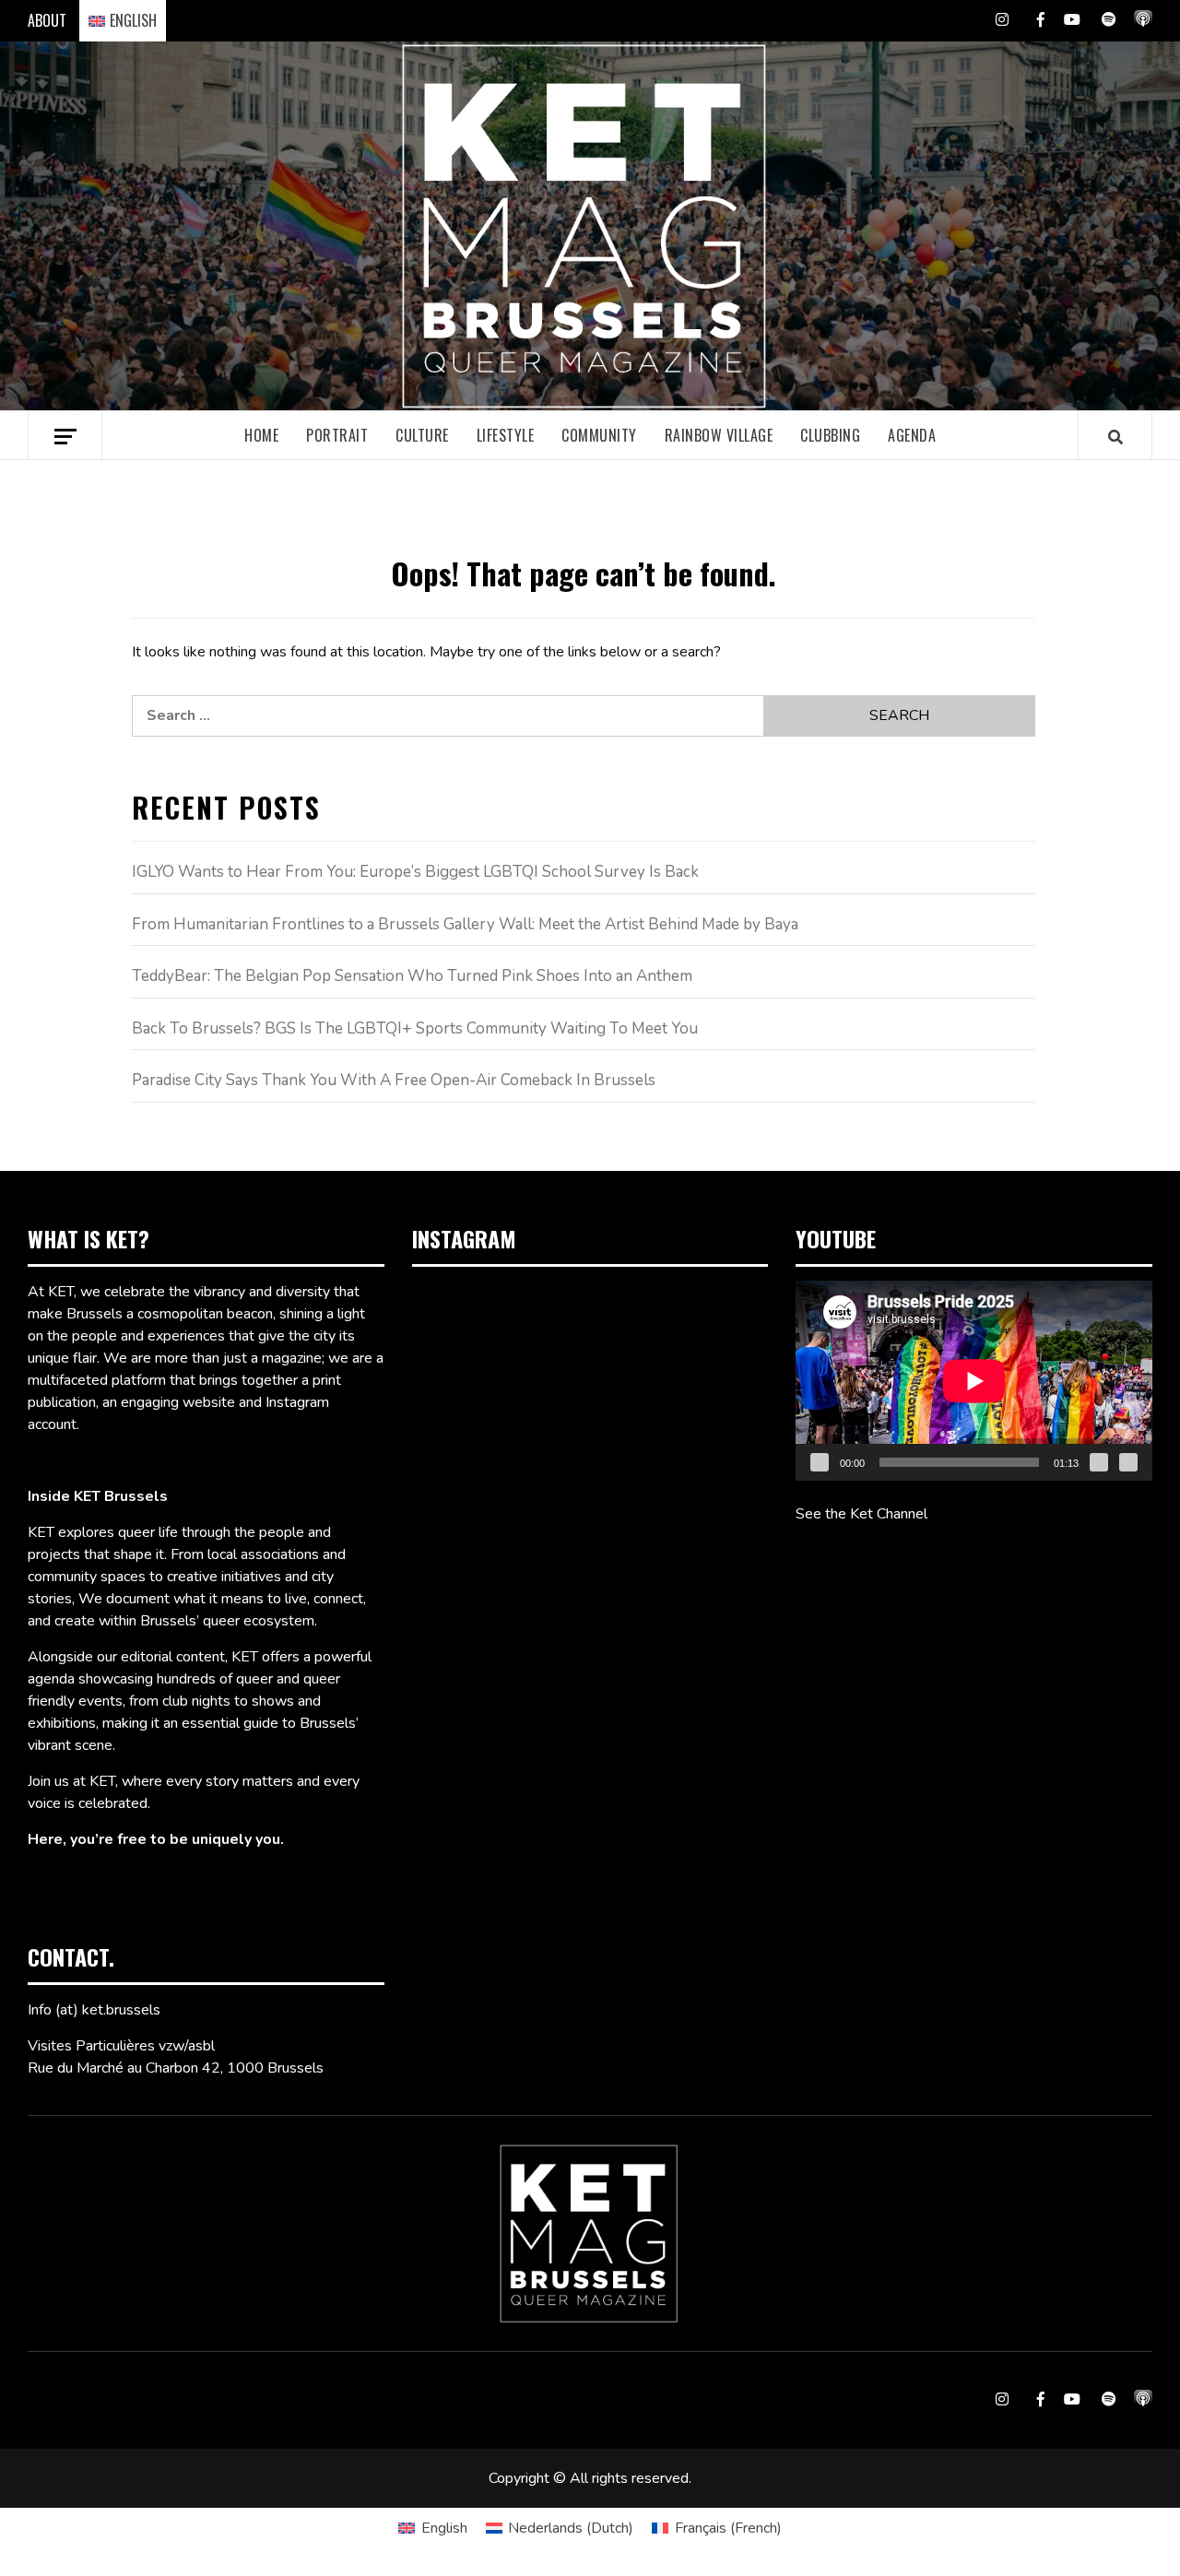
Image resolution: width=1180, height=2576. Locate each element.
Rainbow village (719, 435)
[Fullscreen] (1128, 1462)
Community (599, 435)
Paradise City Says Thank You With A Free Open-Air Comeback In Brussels (394, 1080)
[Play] (820, 1462)
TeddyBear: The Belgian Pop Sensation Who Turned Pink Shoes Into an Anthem (412, 976)
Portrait (337, 435)
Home (261, 435)
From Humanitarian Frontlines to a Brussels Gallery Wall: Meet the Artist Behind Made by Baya (465, 924)
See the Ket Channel (861, 1514)
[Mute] (1099, 1462)
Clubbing (830, 435)
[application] (974, 1381)
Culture (422, 435)
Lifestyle (506, 435)
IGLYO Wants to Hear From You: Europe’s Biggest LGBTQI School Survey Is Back (415, 872)
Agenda (912, 435)
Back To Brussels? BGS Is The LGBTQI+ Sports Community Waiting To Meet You (415, 1028)
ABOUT (47, 20)
